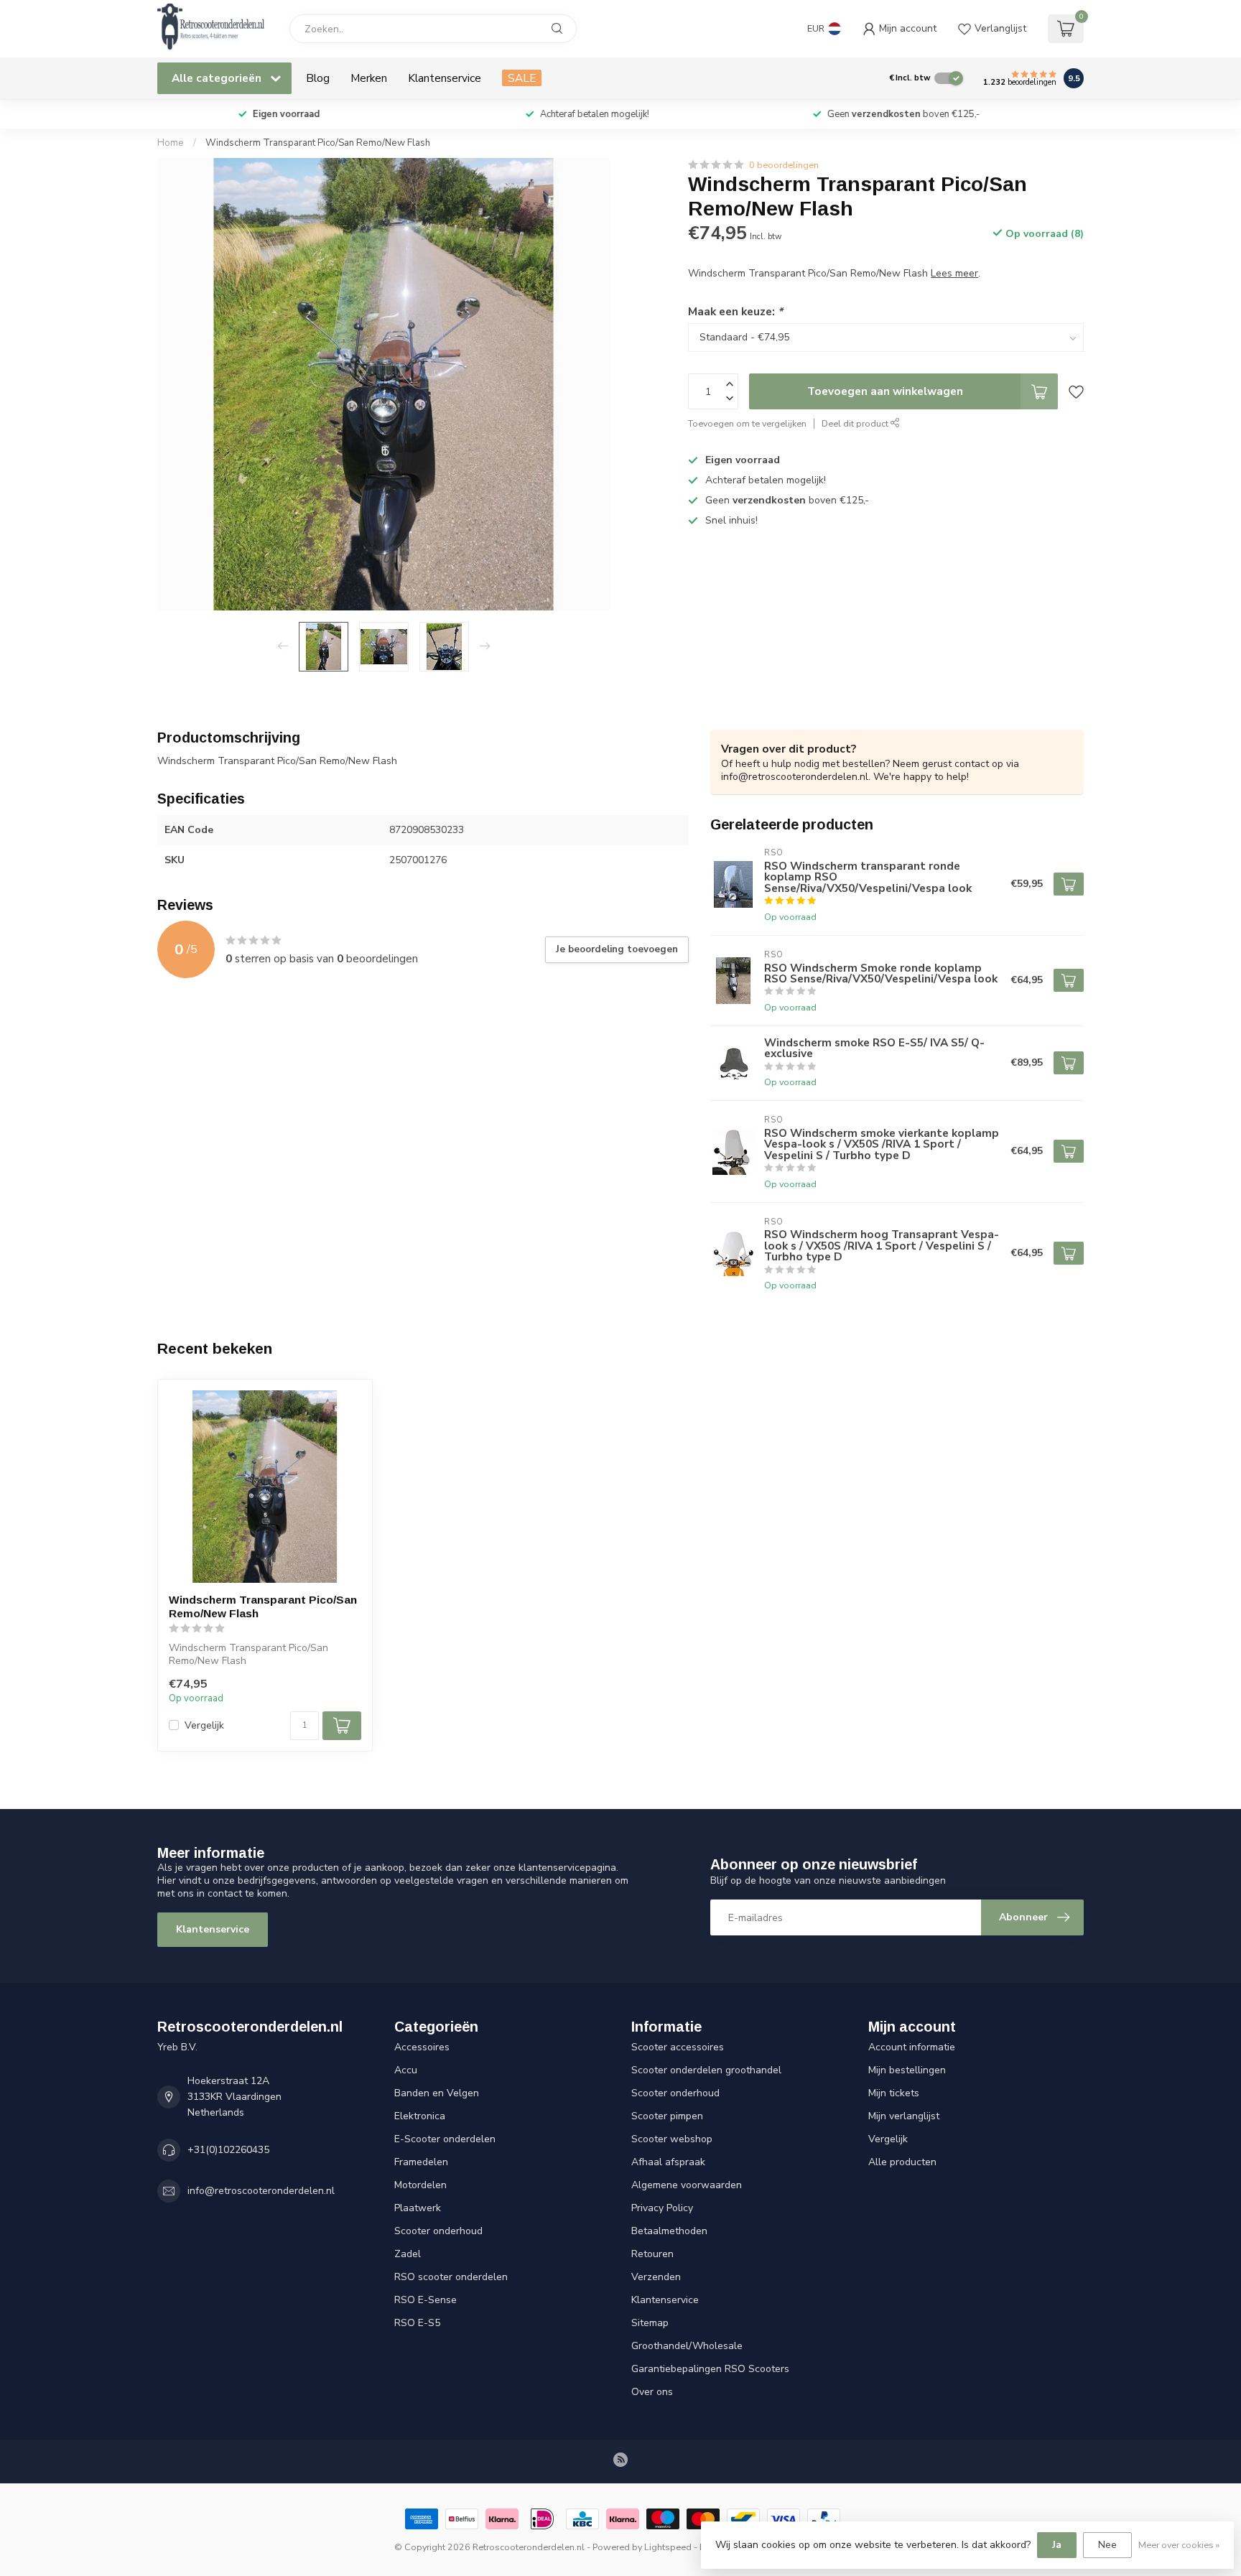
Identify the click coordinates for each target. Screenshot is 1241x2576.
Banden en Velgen (437, 2093)
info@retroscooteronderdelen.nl (261, 2191)
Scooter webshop (672, 2139)
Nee (1107, 2545)
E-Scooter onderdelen (445, 2139)
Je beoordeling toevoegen (617, 949)
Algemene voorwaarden (687, 2185)
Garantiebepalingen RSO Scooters (710, 2369)
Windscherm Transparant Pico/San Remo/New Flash (318, 143)
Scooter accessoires (678, 2047)
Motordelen (420, 2185)
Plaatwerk (418, 2208)
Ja (1057, 2545)
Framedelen (421, 2162)
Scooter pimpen (667, 2116)
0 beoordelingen (784, 165)
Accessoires (422, 2047)
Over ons (652, 2392)
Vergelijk (204, 1725)
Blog (318, 78)
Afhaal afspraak (668, 2162)
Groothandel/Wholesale (687, 2346)
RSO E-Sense (426, 2300)
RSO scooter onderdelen (451, 2277)
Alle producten (902, 2162)
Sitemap (650, 2323)
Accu (406, 2070)
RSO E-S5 (417, 2323)
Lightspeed (668, 2547)
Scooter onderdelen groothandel (706, 2070)
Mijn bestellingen (907, 2070)
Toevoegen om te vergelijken (747, 423)
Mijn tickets (894, 2093)
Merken (369, 78)
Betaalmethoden (669, 2231)
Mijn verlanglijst (904, 2116)
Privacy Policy (662, 2208)
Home (171, 143)
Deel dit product (856, 423)
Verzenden (656, 2277)
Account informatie (912, 2047)
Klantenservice (445, 78)
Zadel (408, 2254)
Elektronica (420, 2116)
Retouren (652, 2254)
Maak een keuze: (735, 311)
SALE (522, 78)
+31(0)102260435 (228, 2150)
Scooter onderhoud (438, 2231)
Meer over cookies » (1179, 2545)
